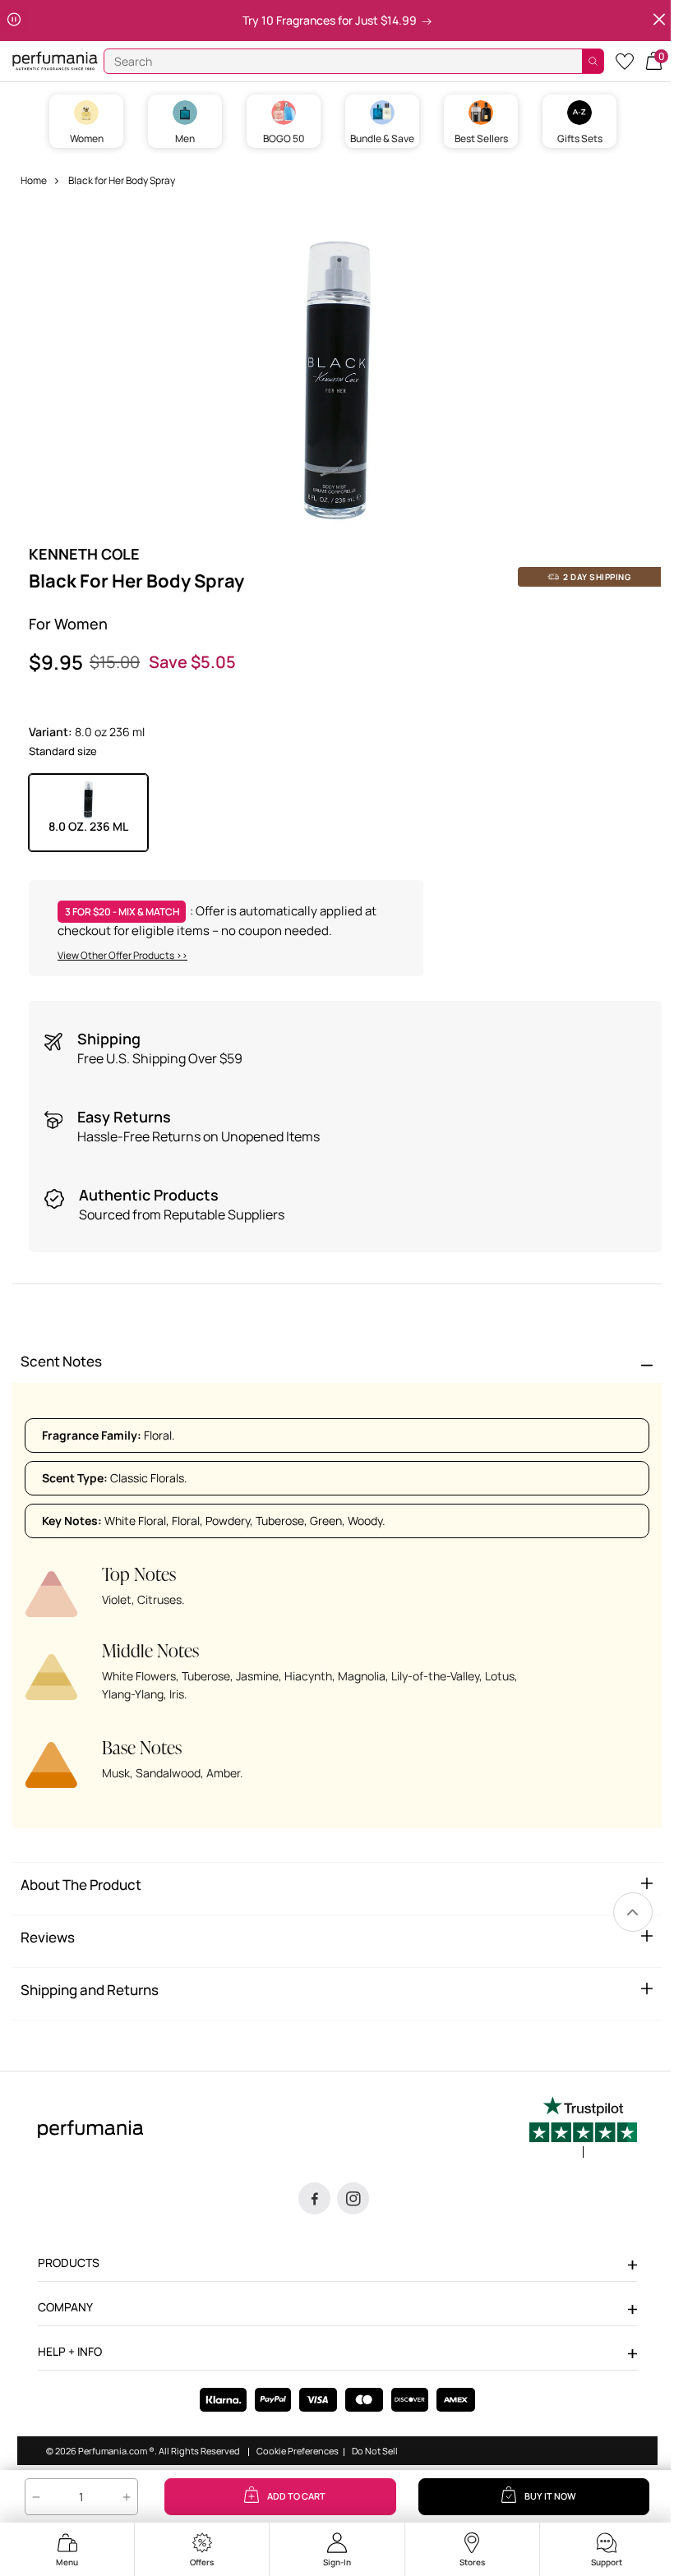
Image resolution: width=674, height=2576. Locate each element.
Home (34, 180)
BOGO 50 (284, 138)
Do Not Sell (375, 2451)
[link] (633, 1912)
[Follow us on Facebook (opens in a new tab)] (314, 2198)
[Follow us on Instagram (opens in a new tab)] (353, 2198)
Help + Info (70, 2351)
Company (65, 2307)
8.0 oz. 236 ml (88, 826)
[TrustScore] (583, 2127)
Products (69, 2263)
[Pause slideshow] (14, 20)
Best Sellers (481, 138)
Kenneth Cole (84, 554)
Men (185, 138)
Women (87, 138)
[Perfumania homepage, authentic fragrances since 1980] (55, 60)
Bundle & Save (382, 138)
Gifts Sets (580, 138)
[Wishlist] (625, 60)
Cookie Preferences (298, 2451)
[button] (654, 60)
